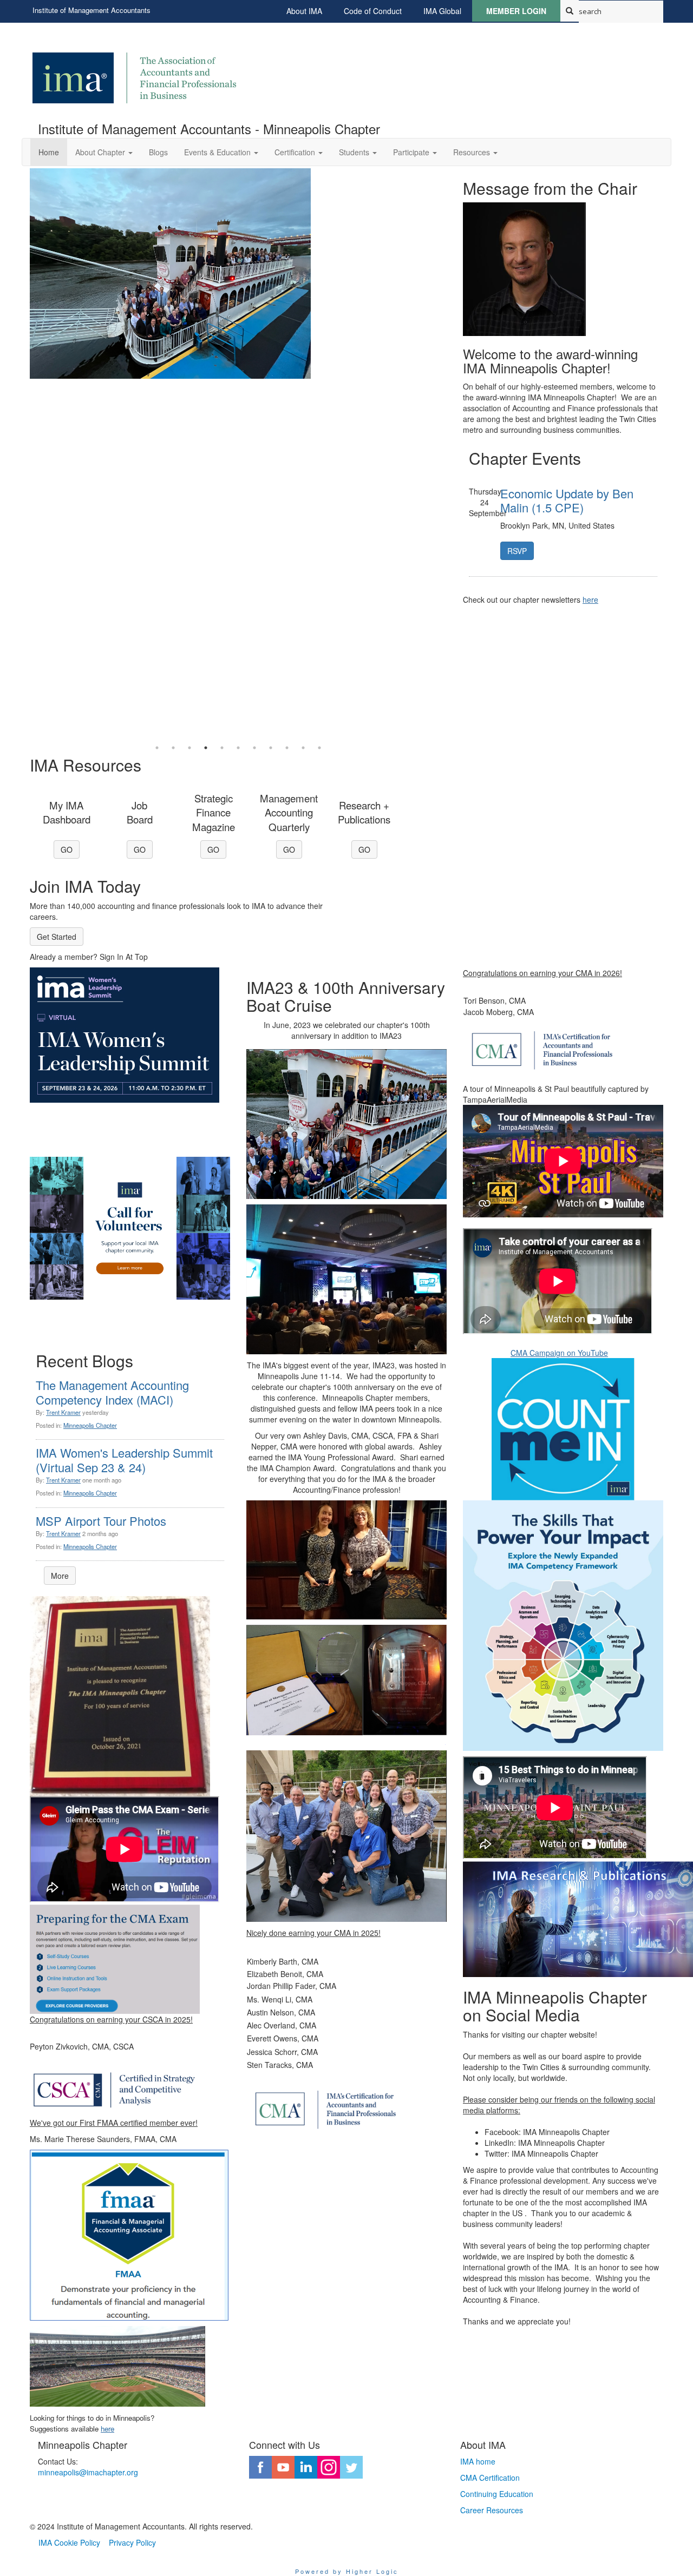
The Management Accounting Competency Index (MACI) (112, 1392)
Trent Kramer (63, 1412)
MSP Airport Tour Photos (101, 1521)
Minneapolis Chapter (90, 1425)
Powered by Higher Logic (347, 2571)
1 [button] (157, 748)
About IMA (304, 11)
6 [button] (238, 748)
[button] (104, 152)
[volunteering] (130, 1228)
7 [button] (254, 748)
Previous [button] (22, 454)
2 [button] (173, 748)
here (590, 599)
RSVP (517, 551)
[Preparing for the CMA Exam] (115, 1958)
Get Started (57, 937)
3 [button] (189, 748)
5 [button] (222, 748)
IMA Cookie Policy (69, 2542)
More (60, 1576)
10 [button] (303, 748)
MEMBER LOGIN (516, 11)
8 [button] (271, 748)
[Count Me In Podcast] (563, 1429)
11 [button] (319, 748)
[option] (238, 279)
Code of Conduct (373, 11)
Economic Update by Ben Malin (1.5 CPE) (567, 500)
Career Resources (492, 2510)
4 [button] (206, 748)
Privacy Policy (132, 2542)
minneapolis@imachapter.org (88, 2472)
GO (67, 849)
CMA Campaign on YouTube (559, 1353)
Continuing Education (497, 2494)
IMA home (478, 2461)
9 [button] (287, 748)
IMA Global (442, 11)
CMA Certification (490, 2478)
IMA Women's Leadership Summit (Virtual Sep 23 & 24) (124, 1460)
